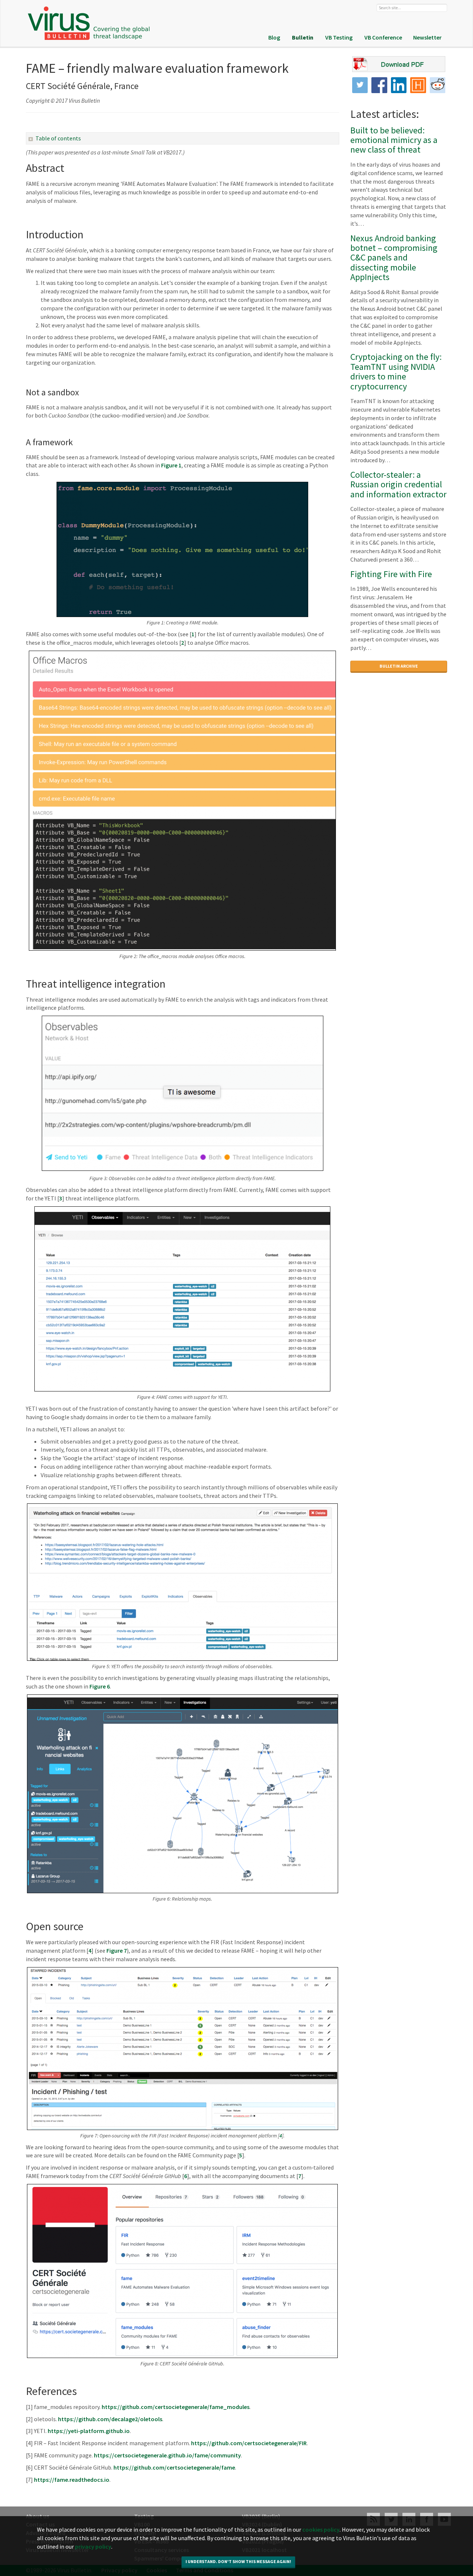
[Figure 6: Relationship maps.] (183, 1794)
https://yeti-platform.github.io (89, 2431)
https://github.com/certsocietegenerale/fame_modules (176, 2407)
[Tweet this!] (360, 85)
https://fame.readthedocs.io (72, 2480)
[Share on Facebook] (379, 85)
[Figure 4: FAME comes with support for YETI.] (183, 1299)
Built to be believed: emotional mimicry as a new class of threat (394, 140)
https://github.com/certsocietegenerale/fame (174, 2467)
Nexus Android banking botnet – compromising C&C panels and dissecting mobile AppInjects (394, 258)
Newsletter (427, 37)
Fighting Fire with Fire (391, 574)
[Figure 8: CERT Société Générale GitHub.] (183, 2271)
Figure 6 (100, 1686)
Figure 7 (117, 1950)
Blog (274, 37)
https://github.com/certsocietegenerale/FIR (249, 2443)
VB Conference (383, 37)
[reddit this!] (438, 85)
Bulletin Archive (399, 666)
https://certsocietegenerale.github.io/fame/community (167, 2455)
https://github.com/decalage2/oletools (110, 2419)
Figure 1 (171, 465)
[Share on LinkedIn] (399, 85)
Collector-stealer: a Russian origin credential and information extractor (398, 484)
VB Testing (339, 37)
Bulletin (303, 37)
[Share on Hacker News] (418, 85)
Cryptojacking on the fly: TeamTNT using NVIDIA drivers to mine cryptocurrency (396, 371)
